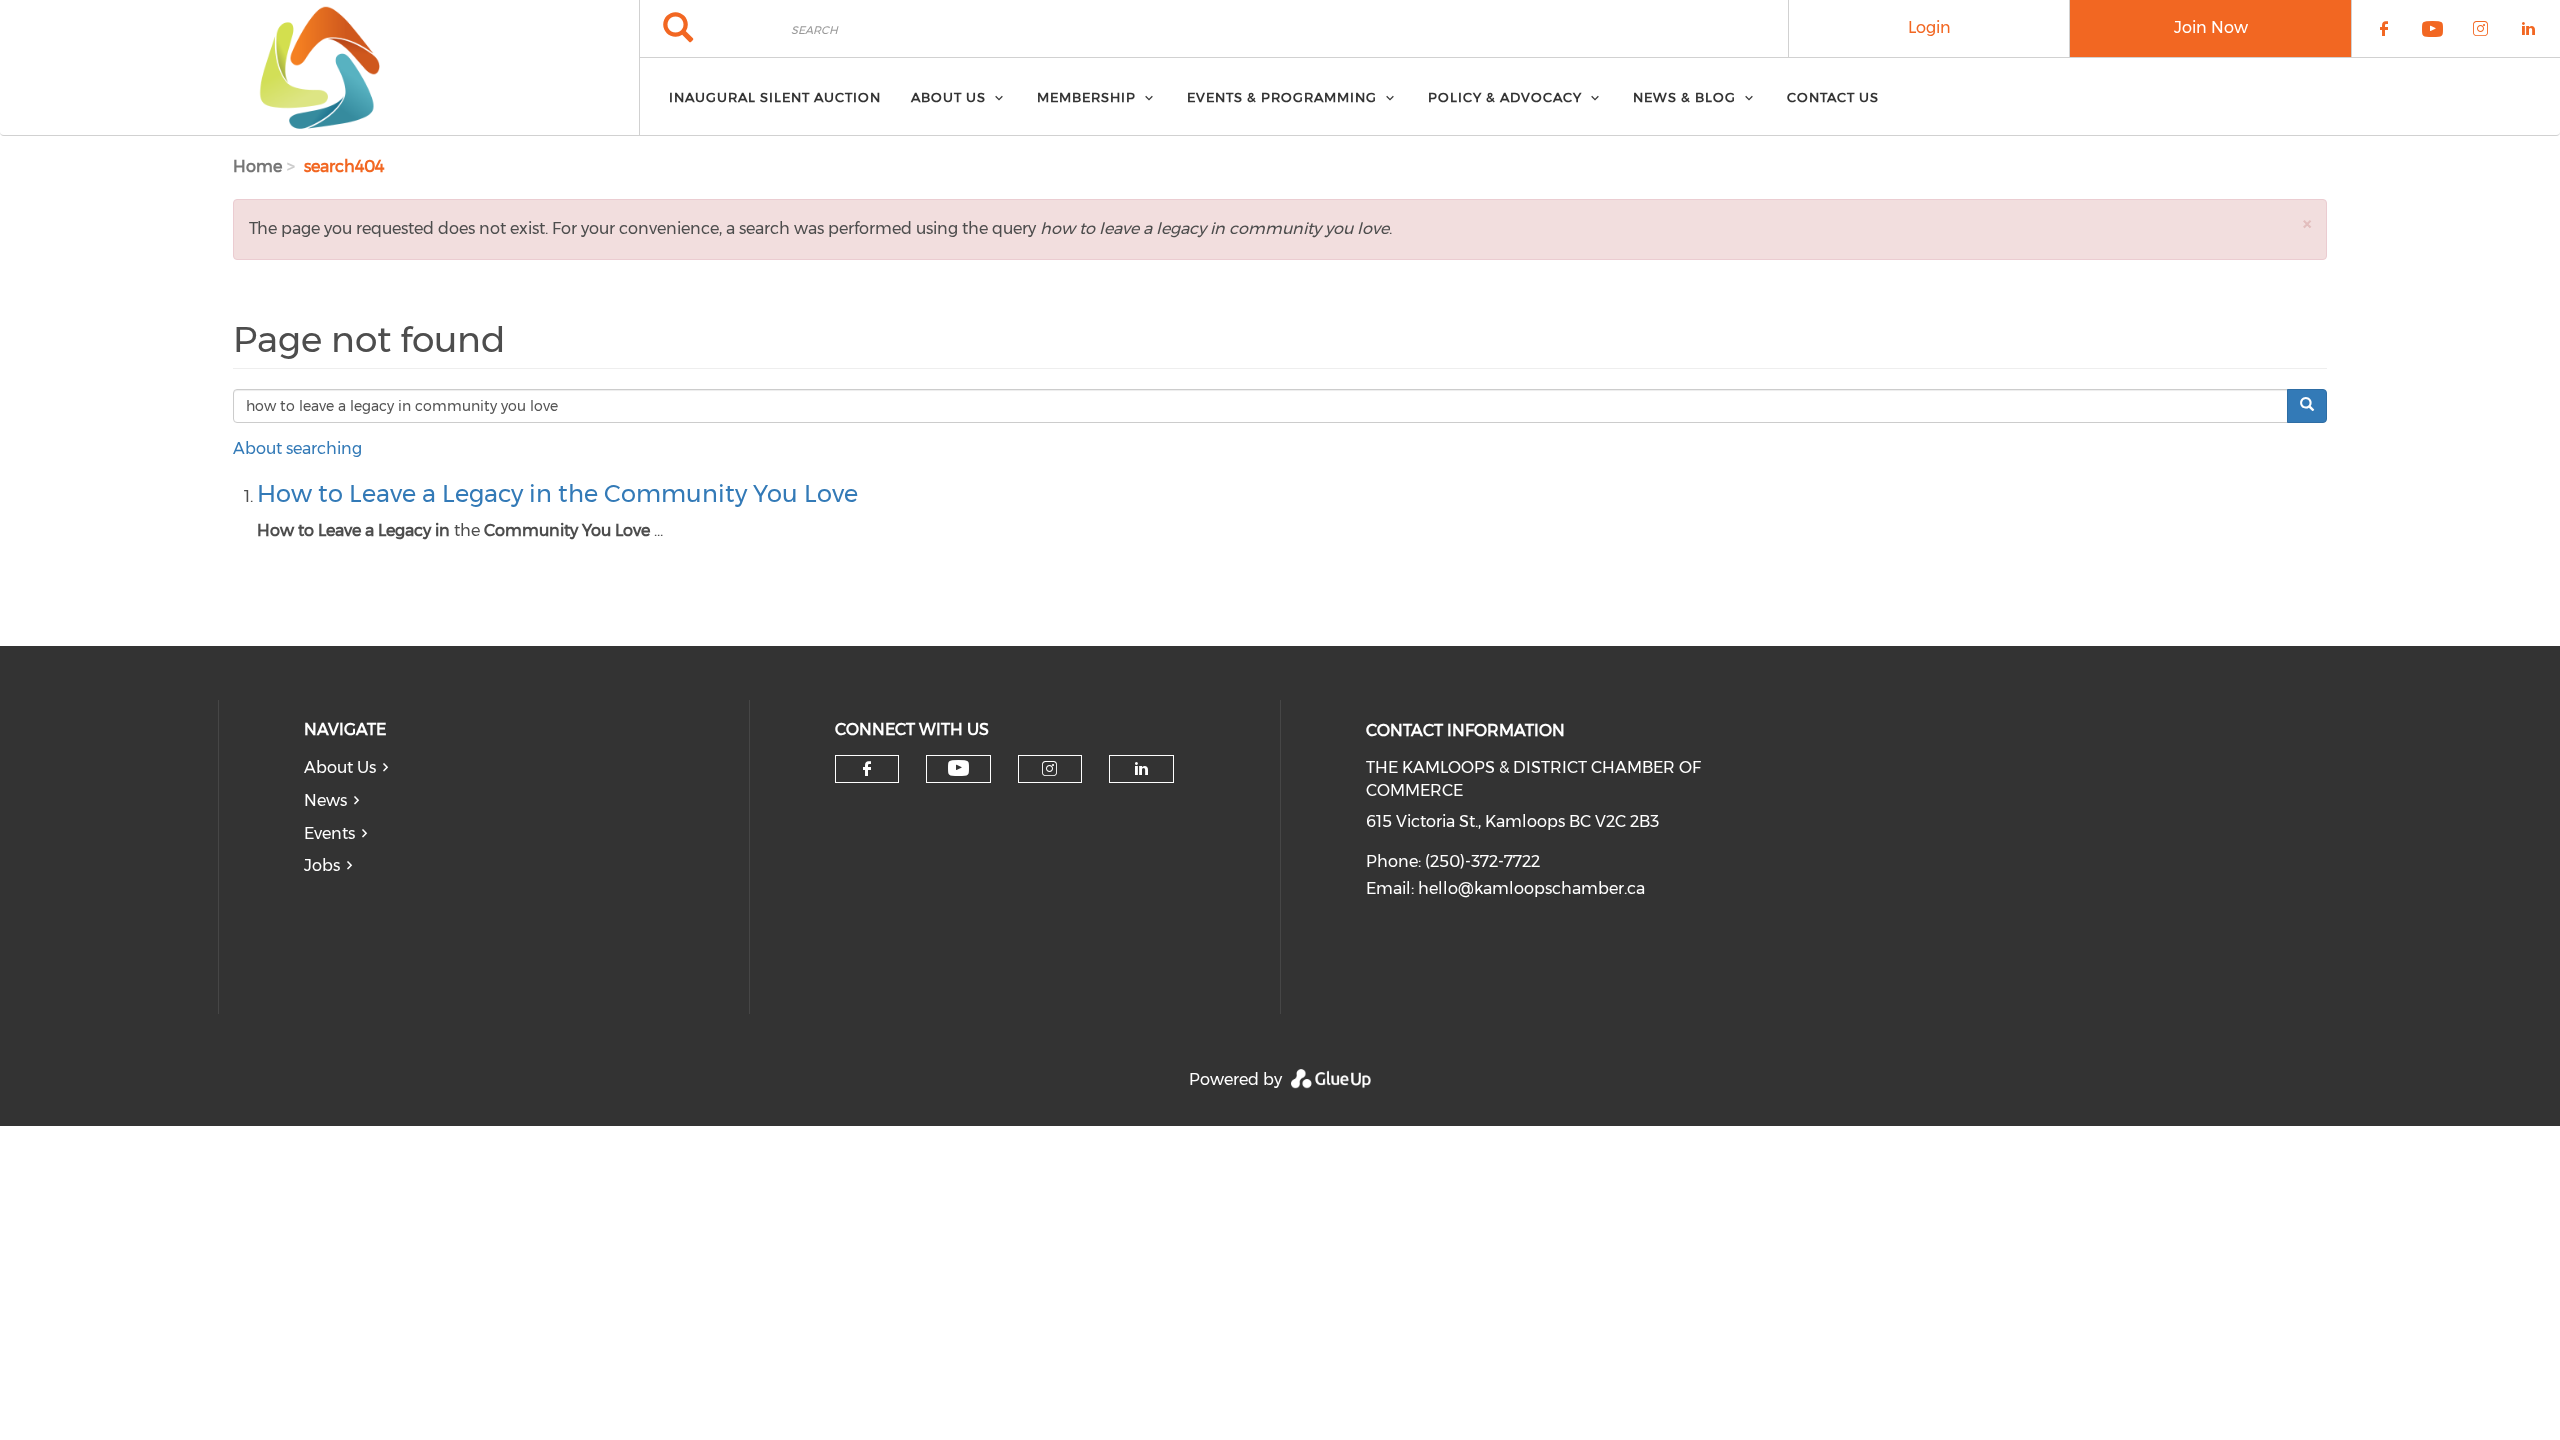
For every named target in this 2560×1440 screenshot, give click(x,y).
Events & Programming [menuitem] (1282, 97)
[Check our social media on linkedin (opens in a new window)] (1141, 769)
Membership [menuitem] (1086, 97)
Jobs (322, 865)
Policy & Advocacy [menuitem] (1505, 97)
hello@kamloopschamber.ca (1531, 888)
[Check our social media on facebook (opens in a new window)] (867, 769)
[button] (2307, 223)
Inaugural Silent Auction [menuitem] (775, 97)
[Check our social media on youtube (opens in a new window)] (958, 768)
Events (329, 833)
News (325, 800)
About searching (297, 448)
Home (257, 166)
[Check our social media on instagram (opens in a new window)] (1049, 769)
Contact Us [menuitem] (1833, 97)
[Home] (319, 68)
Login (1929, 27)
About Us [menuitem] (948, 97)
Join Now (2211, 27)
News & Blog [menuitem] (1684, 97)
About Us (340, 767)
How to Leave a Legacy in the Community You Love (557, 493)
